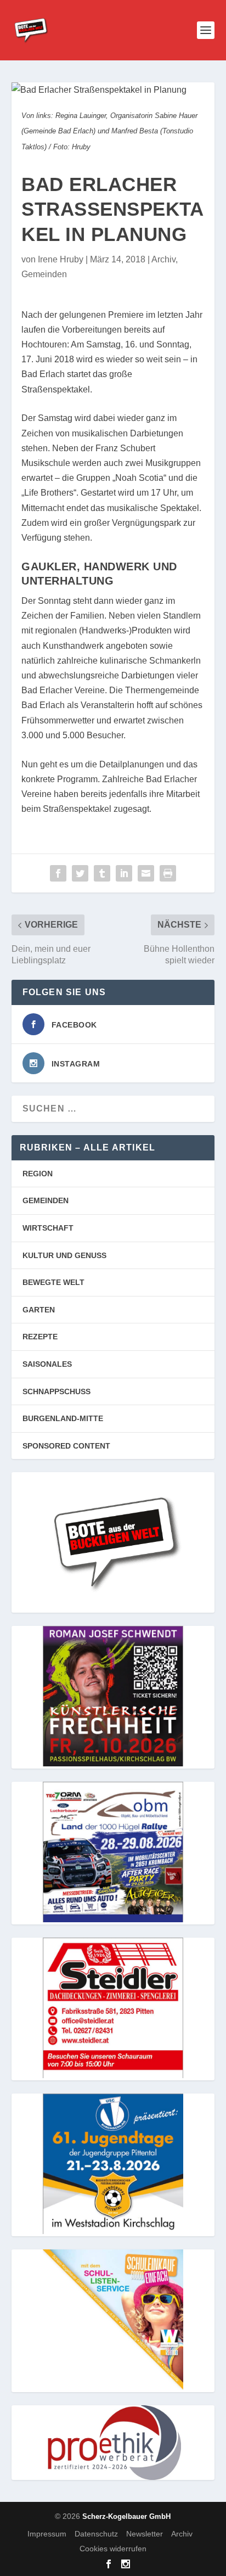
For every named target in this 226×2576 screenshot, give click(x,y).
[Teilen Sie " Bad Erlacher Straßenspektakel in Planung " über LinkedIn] (124, 873)
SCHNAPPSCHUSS (56, 1391)
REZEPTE (40, 1337)
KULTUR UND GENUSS (64, 1255)
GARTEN (39, 1310)
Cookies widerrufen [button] (113, 2549)
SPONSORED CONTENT (66, 1446)
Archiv (163, 259)
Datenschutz (96, 2534)
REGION (38, 1174)
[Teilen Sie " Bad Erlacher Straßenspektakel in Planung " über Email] (146, 873)
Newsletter (145, 2534)
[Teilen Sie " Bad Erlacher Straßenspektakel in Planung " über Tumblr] (102, 873)
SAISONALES (47, 1364)
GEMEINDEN (46, 1200)
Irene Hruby (61, 259)
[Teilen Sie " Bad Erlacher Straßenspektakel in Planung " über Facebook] (58, 873)
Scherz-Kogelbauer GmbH (126, 2516)
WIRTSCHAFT (48, 1228)
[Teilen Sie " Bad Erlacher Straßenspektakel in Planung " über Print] (168, 873)
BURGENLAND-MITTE (63, 1418)
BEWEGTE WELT (53, 1282)
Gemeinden (44, 274)
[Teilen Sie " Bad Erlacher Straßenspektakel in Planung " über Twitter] (80, 873)
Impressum (47, 2534)
